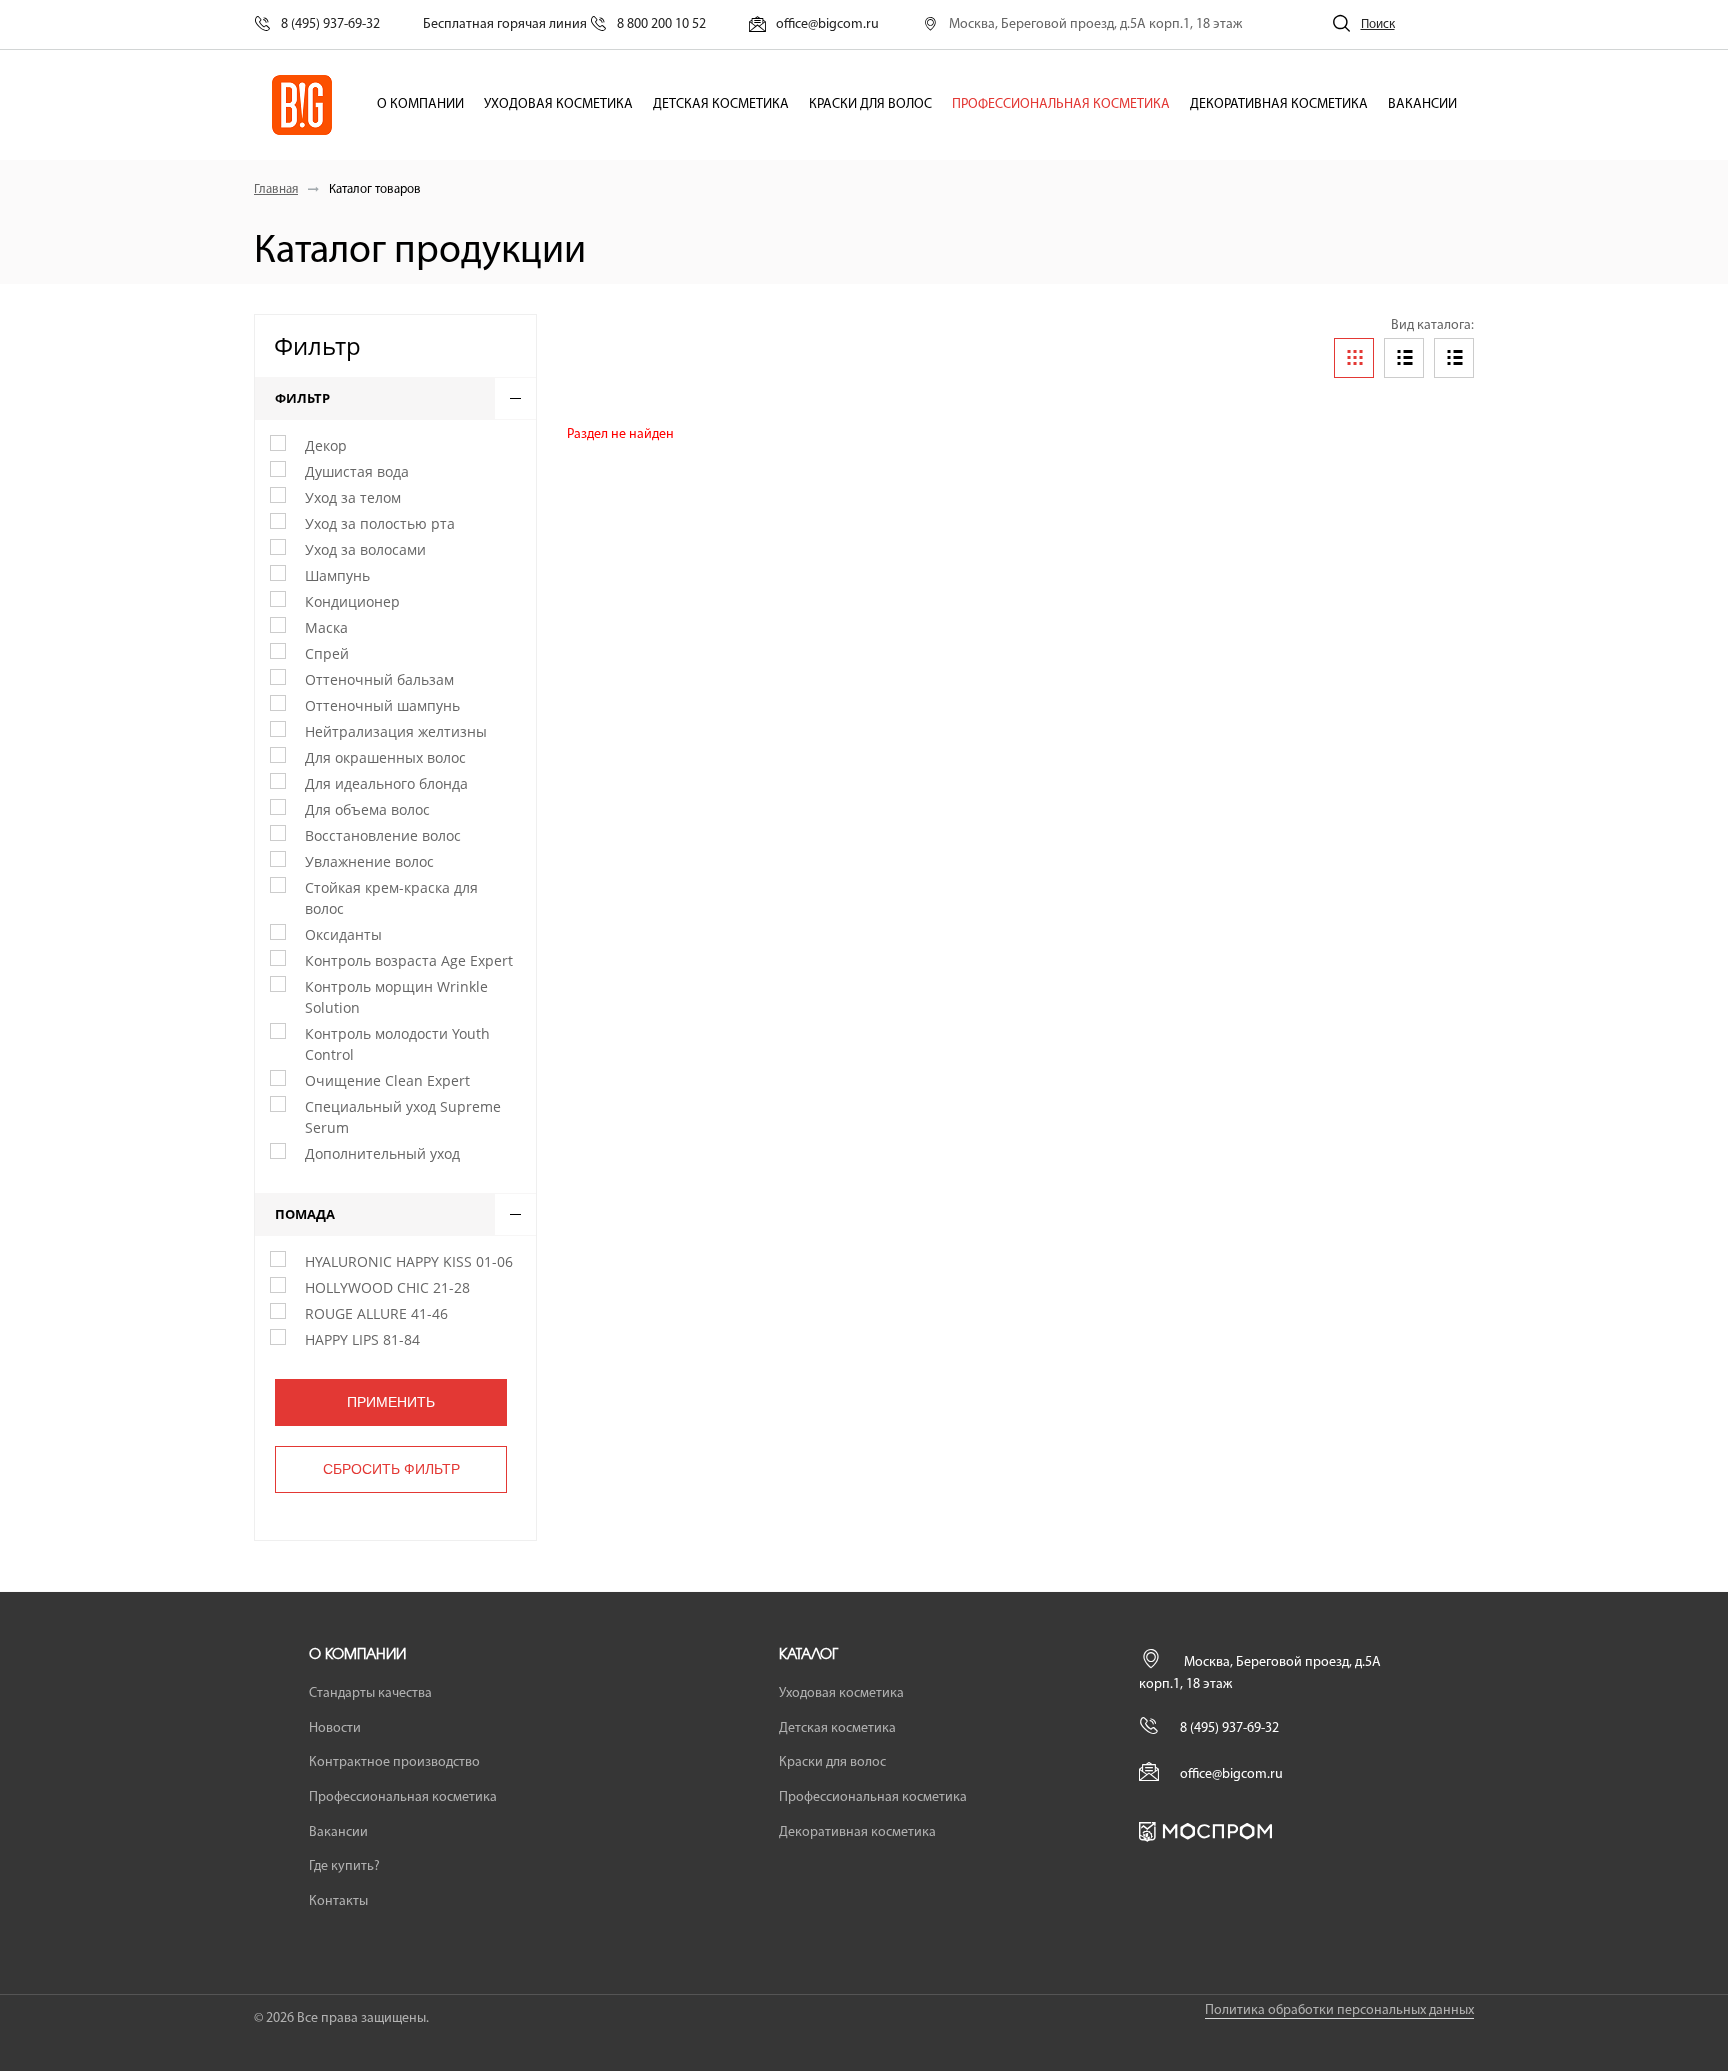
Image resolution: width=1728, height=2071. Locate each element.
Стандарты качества (370, 1693)
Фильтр (317, 345)
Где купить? (344, 1866)
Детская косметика (721, 105)
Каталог (808, 1655)
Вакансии (1422, 105)
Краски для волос (870, 105)
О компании (420, 105)
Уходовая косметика (558, 105)
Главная (276, 189)
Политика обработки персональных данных (1339, 2010)
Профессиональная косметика (1061, 105)
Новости (335, 1728)
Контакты (338, 1901)
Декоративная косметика (1279, 105)
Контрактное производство (394, 1762)
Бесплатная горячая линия (564, 24)
